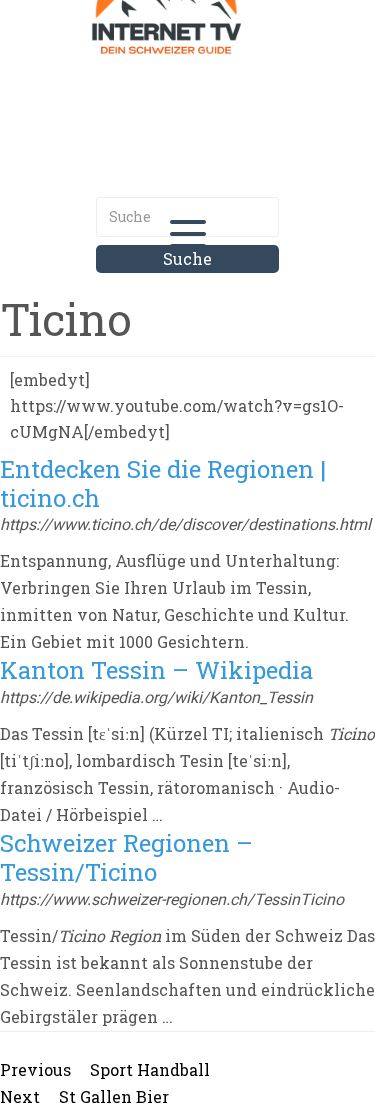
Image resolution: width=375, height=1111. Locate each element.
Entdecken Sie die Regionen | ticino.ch (163, 483)
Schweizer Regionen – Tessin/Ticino (126, 857)
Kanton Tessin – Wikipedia (156, 670)
